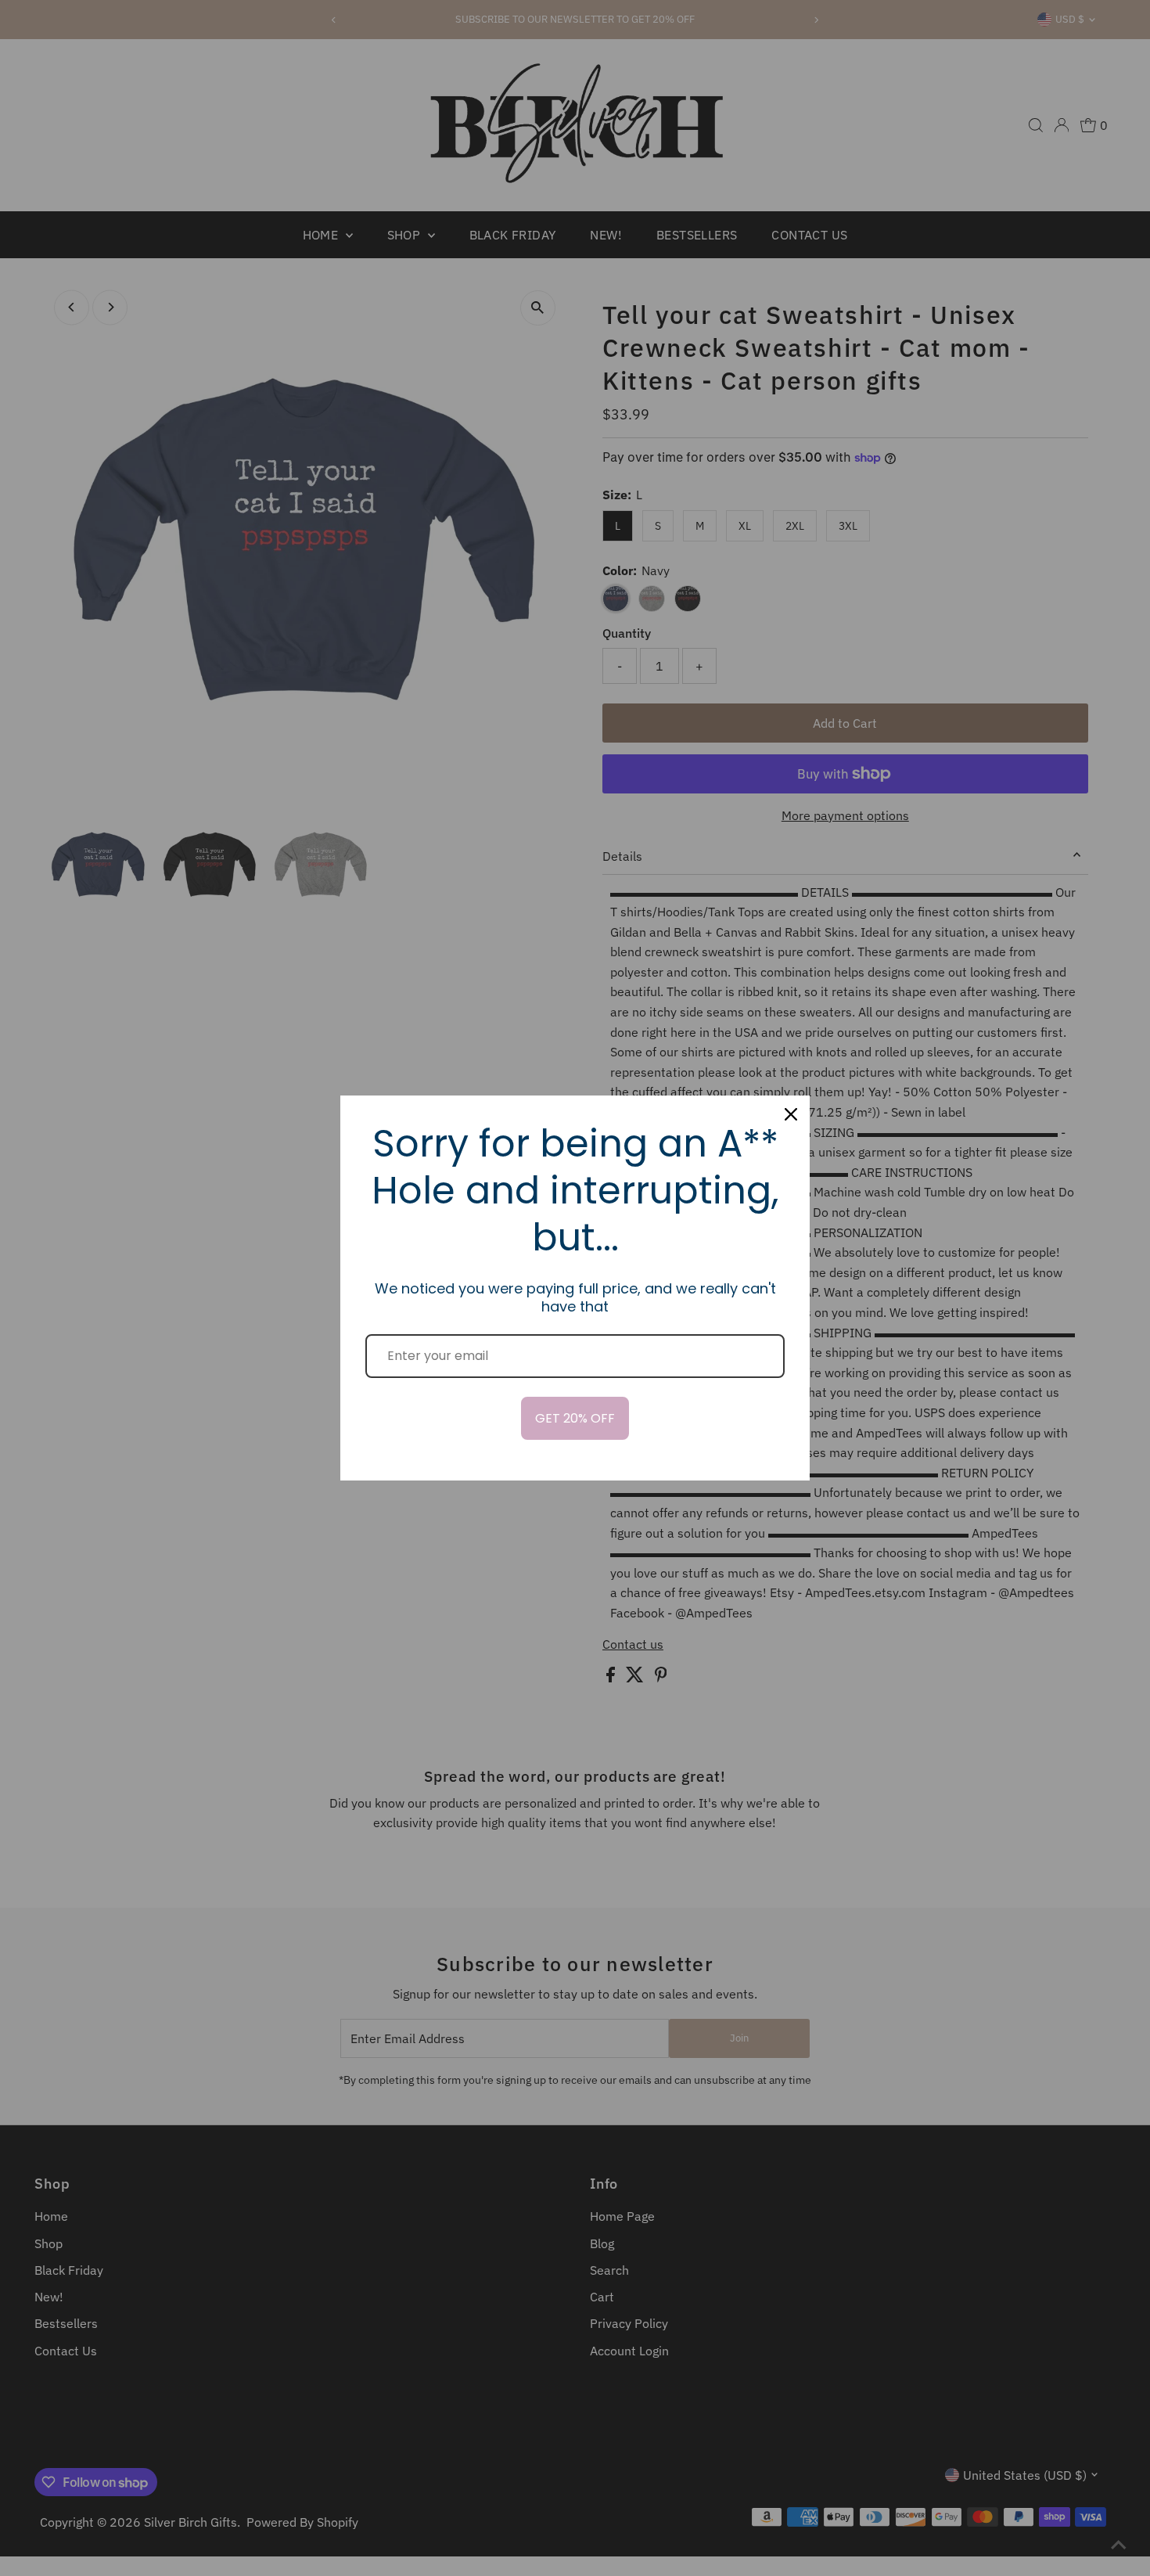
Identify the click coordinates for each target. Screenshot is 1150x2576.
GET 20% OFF (575, 1418)
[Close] (791, 1114)
